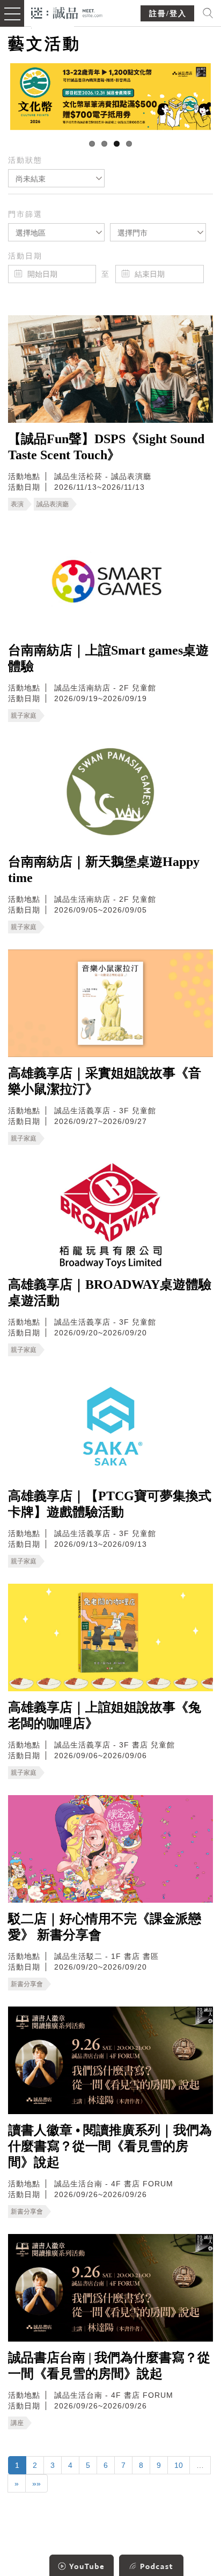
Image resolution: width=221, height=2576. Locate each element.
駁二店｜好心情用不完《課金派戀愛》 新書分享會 (105, 1927)
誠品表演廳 (53, 504)
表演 (17, 504)
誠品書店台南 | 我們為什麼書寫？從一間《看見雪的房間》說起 (109, 2366)
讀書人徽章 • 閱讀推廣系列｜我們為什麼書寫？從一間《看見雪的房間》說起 (110, 2146)
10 (179, 2465)
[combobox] (56, 178)
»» (36, 2483)
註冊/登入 (168, 14)
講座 (17, 2423)
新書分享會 (27, 1984)
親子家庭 (24, 716)
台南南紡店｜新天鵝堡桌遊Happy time (104, 870)
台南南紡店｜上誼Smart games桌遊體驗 (108, 658)
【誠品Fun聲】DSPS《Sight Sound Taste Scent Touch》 (106, 447)
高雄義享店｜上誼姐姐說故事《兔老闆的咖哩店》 (105, 1715)
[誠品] (67, 12)
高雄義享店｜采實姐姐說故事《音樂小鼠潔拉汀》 (105, 1081)
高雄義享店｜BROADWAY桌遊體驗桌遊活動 (110, 1293)
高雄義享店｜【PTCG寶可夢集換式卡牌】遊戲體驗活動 (110, 1504)
